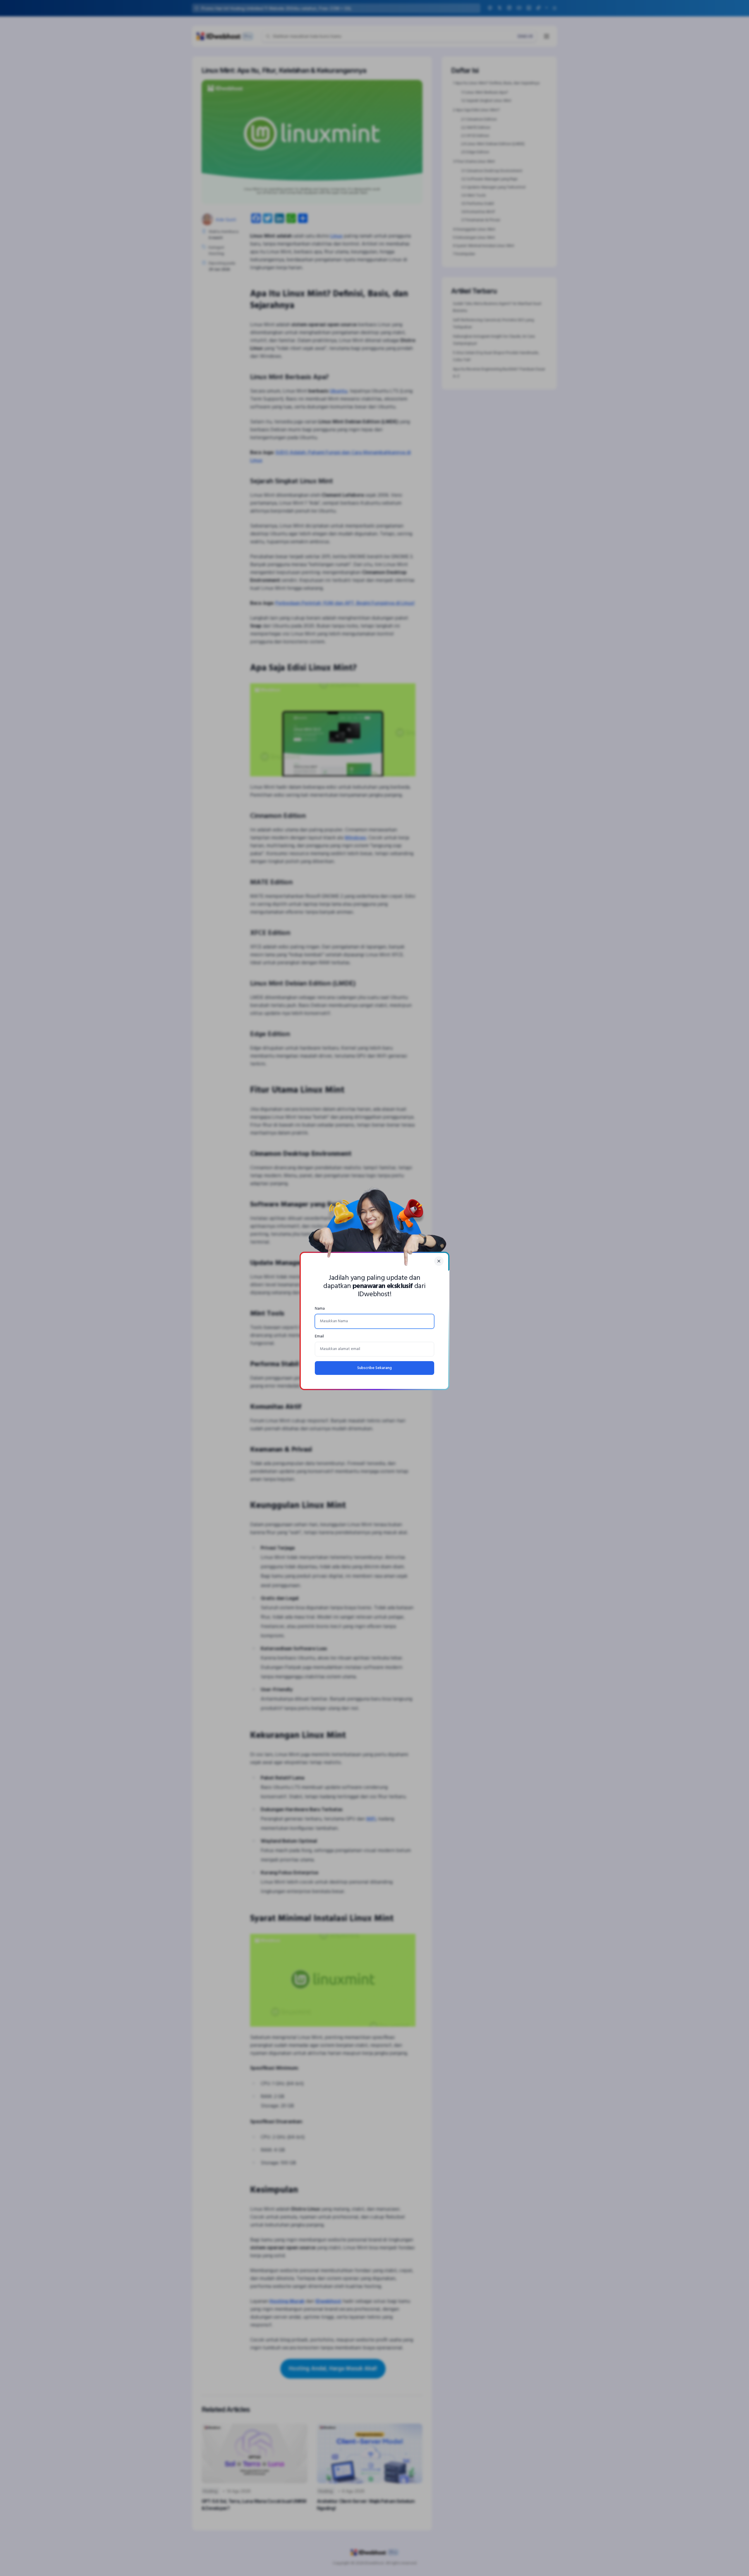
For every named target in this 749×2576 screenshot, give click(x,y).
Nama (320, 1309)
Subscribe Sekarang (374, 1368)
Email (319, 1336)
